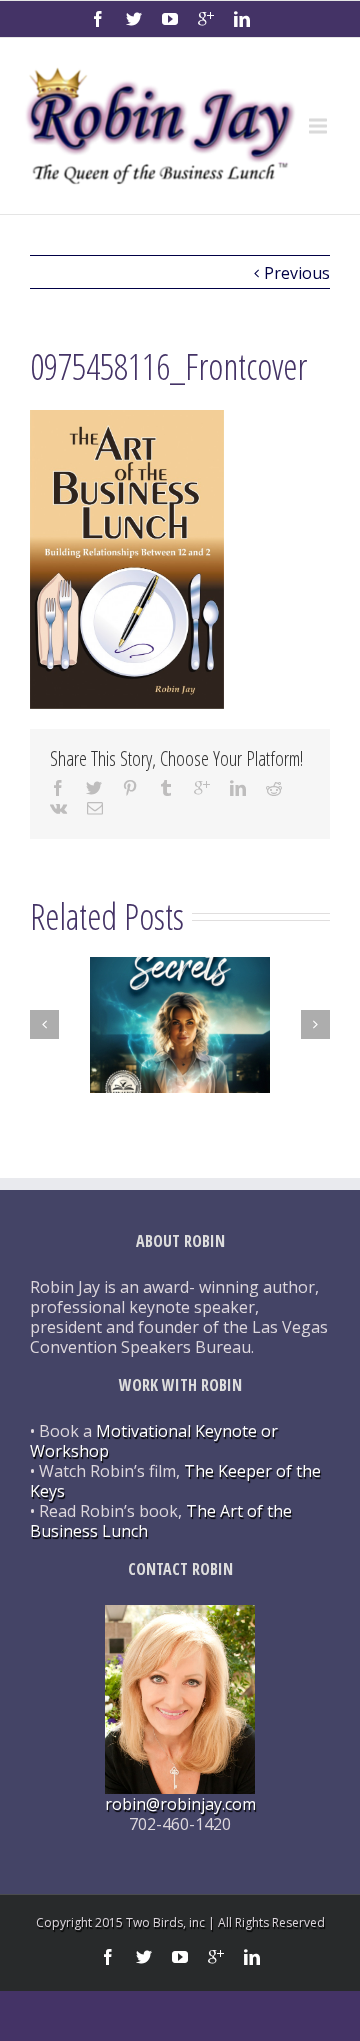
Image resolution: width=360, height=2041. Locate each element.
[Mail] (95, 808)
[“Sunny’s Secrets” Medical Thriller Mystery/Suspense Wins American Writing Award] (180, 1025)
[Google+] (206, 19)
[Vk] (58, 808)
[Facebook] (98, 19)
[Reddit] (274, 788)
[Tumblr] (166, 788)
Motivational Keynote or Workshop (154, 1441)
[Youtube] (170, 19)
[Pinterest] (130, 788)
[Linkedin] (242, 19)
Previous (297, 273)
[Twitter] (134, 19)
